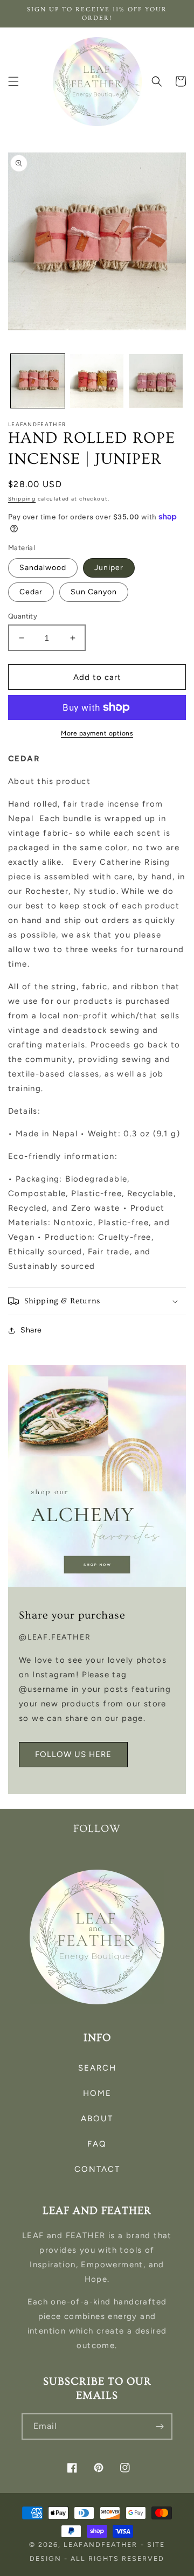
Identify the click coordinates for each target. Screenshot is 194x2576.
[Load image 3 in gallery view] (97, 381)
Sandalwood (43, 568)
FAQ (97, 2144)
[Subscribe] (160, 2426)
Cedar (31, 592)
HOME (97, 2093)
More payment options (97, 733)
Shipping (22, 499)
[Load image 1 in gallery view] (38, 381)
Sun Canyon (94, 592)
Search (97, 2068)
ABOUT (97, 2119)
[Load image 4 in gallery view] (156, 381)
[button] (13, 81)
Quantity (23, 616)
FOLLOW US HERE (73, 1754)
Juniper (109, 568)
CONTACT (97, 2169)
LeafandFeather (101, 2544)
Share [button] (31, 1330)
